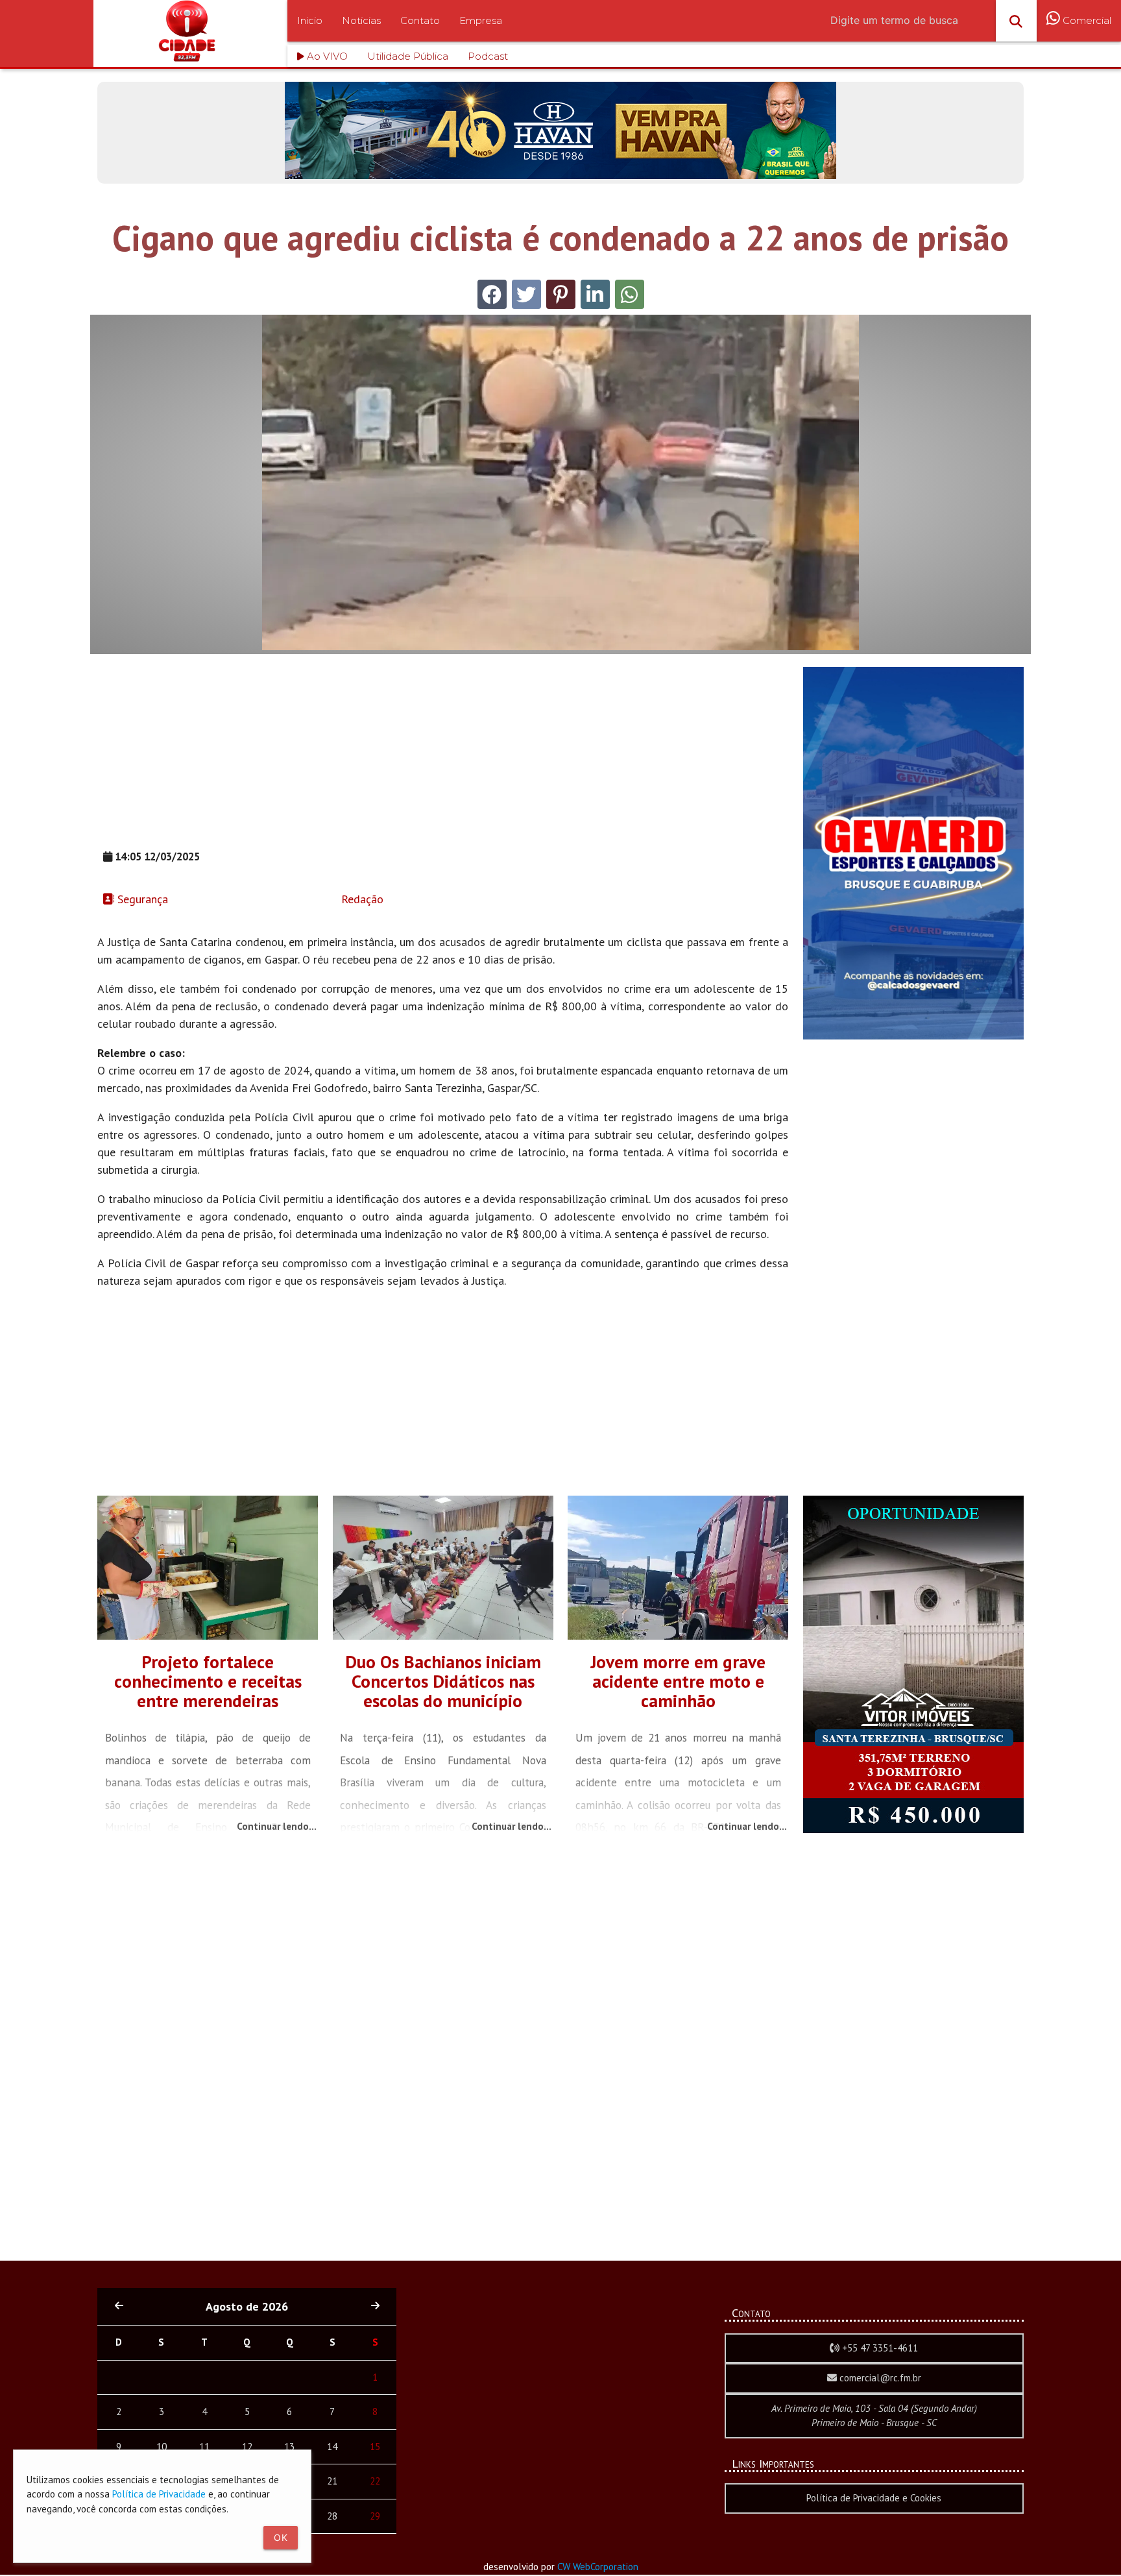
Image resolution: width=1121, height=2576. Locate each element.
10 (162, 2447)
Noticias (361, 20)
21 (332, 2481)
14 (332, 2447)
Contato (420, 20)
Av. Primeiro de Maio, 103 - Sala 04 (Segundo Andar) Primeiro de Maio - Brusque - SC (874, 2416)
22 (375, 2481)
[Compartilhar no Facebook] (492, 294)
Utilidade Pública (408, 56)
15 (375, 2447)
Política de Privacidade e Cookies (874, 2498)
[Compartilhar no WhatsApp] (630, 294)
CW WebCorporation (598, 2567)
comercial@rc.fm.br (879, 2378)
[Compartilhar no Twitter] (526, 294)
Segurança (141, 899)
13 (289, 2447)
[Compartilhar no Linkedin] (595, 294)
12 (247, 2447)
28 (332, 2516)
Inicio (310, 20)
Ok (281, 2537)
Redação (361, 899)
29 (375, 2516)
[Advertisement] (443, 758)
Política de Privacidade (159, 2494)
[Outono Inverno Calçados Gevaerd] (913, 1036)
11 (204, 2447)
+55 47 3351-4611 (879, 2348)
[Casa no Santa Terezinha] (913, 1829)
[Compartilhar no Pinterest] (561, 294)
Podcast (488, 56)
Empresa (481, 20)
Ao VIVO (326, 56)
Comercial (1086, 20)
